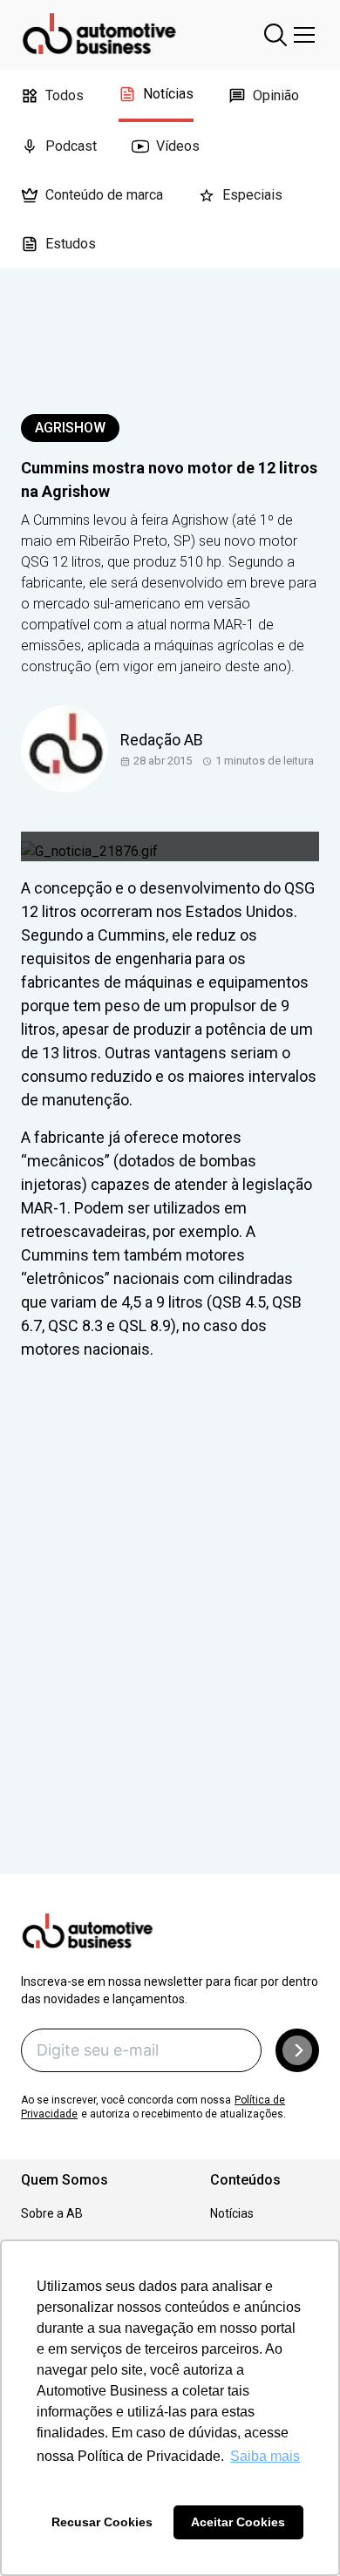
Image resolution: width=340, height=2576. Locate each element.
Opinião (276, 95)
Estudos (71, 244)
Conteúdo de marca (104, 195)
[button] (297, 2050)
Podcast (71, 146)
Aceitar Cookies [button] (238, 2522)
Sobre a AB (52, 2213)
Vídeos (178, 146)
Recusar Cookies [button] (102, 2522)
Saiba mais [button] (265, 2456)
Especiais (252, 195)
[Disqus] (170, 1641)
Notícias (168, 94)
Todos (65, 95)
